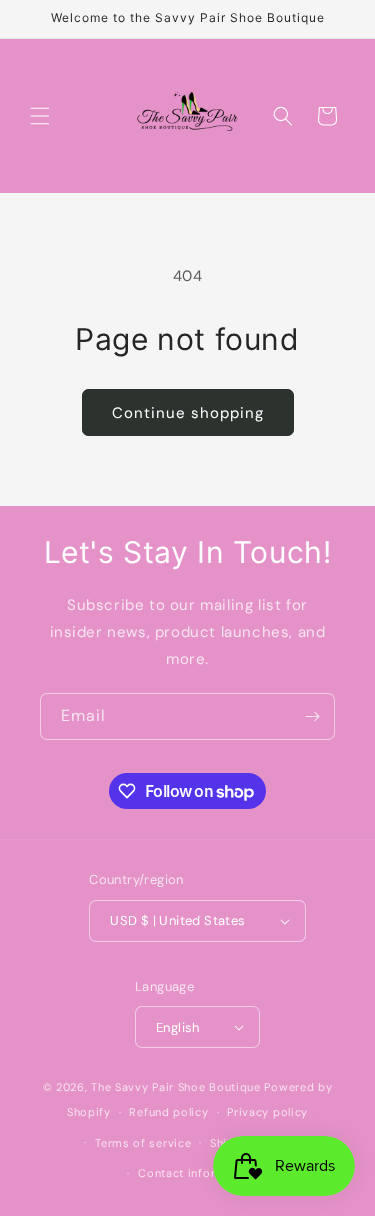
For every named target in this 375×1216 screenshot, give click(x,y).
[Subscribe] (312, 716)
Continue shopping (188, 413)
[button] (40, 116)
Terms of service (143, 1143)
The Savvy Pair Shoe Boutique (176, 1087)
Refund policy (168, 1112)
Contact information (196, 1173)
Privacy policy (267, 1112)
